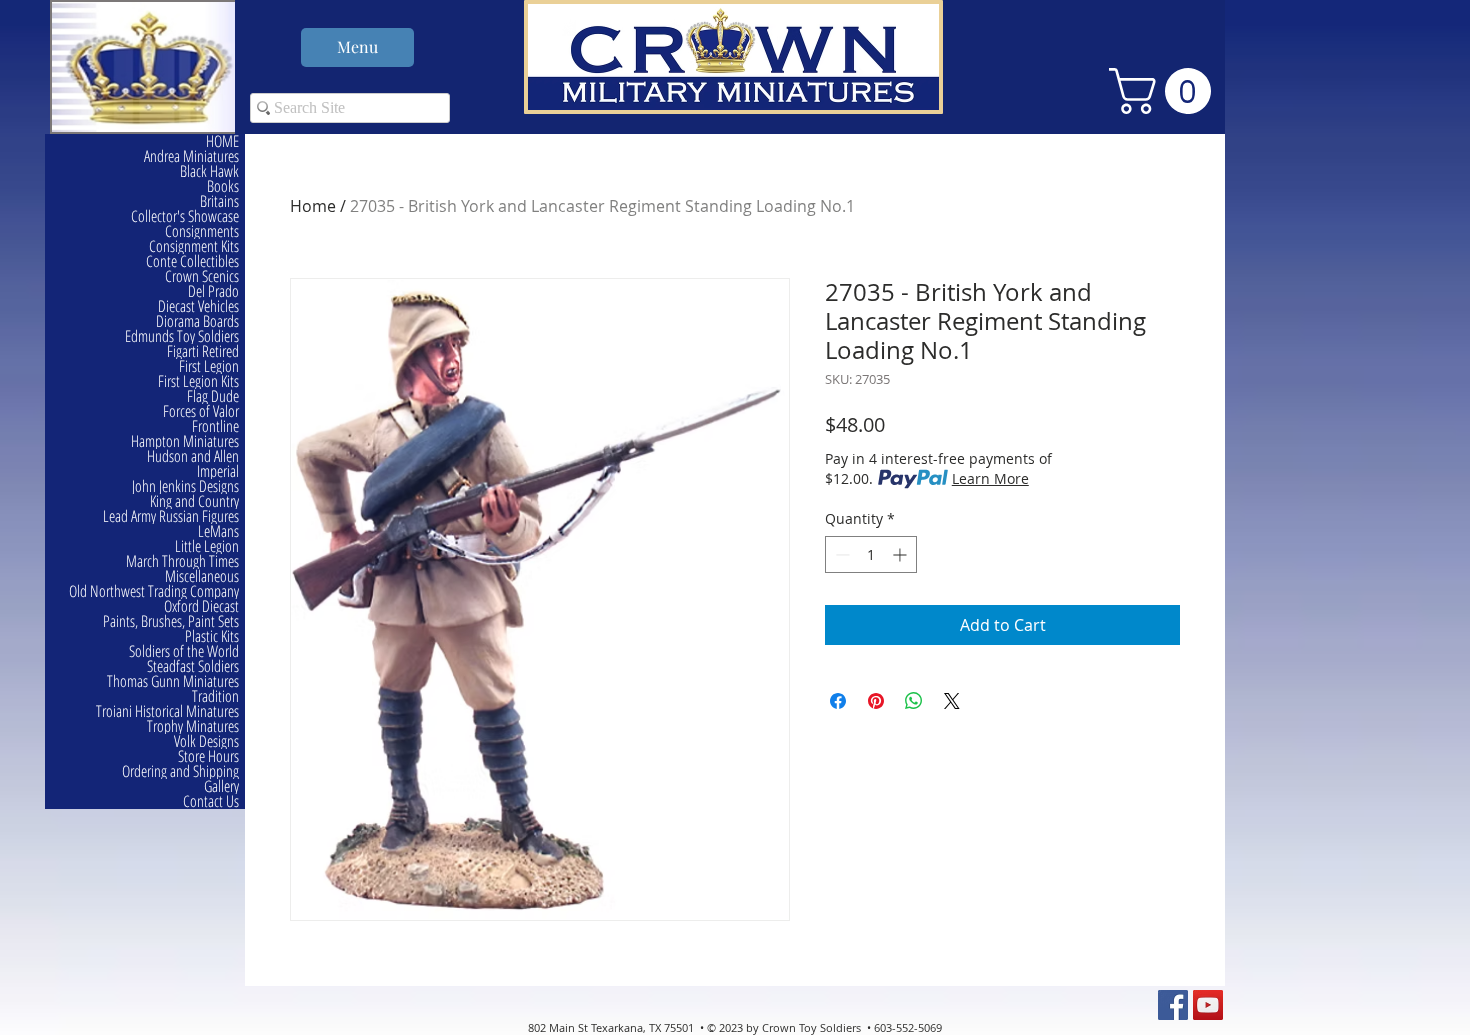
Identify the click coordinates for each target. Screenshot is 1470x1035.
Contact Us (211, 801)
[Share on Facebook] (838, 701)
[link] (1165, 91)
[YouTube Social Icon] (1208, 1005)
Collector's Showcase (185, 216)
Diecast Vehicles (198, 306)
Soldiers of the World (184, 651)
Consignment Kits (194, 246)
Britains (219, 201)
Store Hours (208, 756)
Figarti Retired (203, 351)
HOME (222, 141)
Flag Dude (213, 396)
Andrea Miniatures (191, 156)
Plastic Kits (212, 636)
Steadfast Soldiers (193, 666)
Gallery (221, 786)
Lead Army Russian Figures (171, 516)
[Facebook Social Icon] (1173, 1005)
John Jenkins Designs (185, 486)
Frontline (215, 426)
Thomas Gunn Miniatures (173, 681)
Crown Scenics (202, 276)
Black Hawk (209, 171)
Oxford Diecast (201, 606)
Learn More (990, 478)
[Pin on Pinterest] (876, 701)
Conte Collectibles (192, 261)
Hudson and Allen (193, 456)
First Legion (209, 366)
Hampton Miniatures (185, 441)
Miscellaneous (202, 576)
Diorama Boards (197, 321)
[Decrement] (840, 554)
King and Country (194, 501)
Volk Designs (206, 741)
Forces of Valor (201, 411)
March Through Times (182, 561)
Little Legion (207, 546)
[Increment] (901, 554)
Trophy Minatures (193, 726)
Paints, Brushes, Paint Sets (171, 621)
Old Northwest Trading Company (154, 591)
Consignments (202, 231)
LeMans (218, 531)
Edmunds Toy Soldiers (182, 336)
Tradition (215, 696)
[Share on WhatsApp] (914, 701)
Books (223, 186)
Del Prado (213, 291)
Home (313, 206)
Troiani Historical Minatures (167, 711)
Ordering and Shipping (180, 771)
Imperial (218, 471)
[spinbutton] (871, 554)
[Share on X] (952, 701)
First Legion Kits (198, 381)
